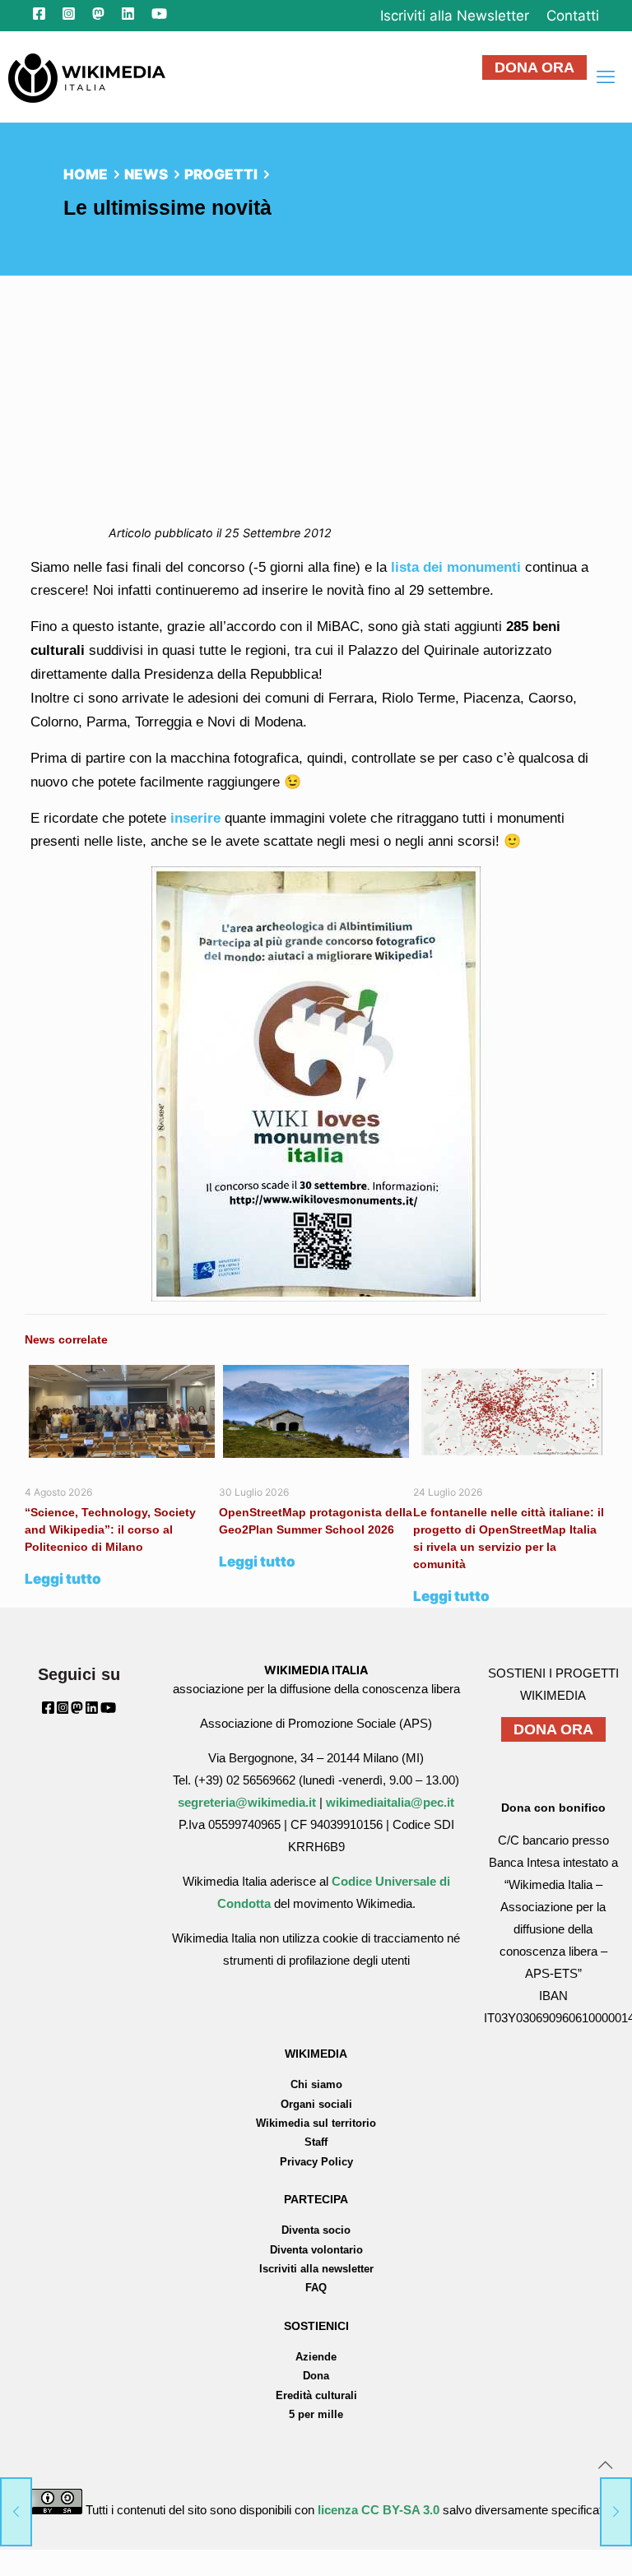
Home (86, 174)
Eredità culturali (316, 2395)
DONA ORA (534, 67)
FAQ (316, 2288)
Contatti (573, 16)
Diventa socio (316, 2230)
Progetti (221, 174)
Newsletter (455, 16)
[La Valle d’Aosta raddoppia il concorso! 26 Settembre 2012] (616, 2510)
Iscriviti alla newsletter (316, 2269)
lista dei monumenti (456, 567)
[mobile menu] (606, 77)
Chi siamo (316, 2084)
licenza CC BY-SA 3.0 (379, 2510)
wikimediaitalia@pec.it (390, 1802)
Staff (316, 2142)
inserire (195, 818)
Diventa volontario (316, 2250)
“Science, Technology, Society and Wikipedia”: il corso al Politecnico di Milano (110, 1529)
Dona (316, 2376)
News (146, 174)
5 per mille (316, 2414)
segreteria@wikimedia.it (247, 1802)
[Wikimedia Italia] (87, 77)
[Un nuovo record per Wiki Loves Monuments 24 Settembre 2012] (16, 2510)
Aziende (316, 2357)
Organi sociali (316, 2104)
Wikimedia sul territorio (316, 2123)
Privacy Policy (316, 2162)
